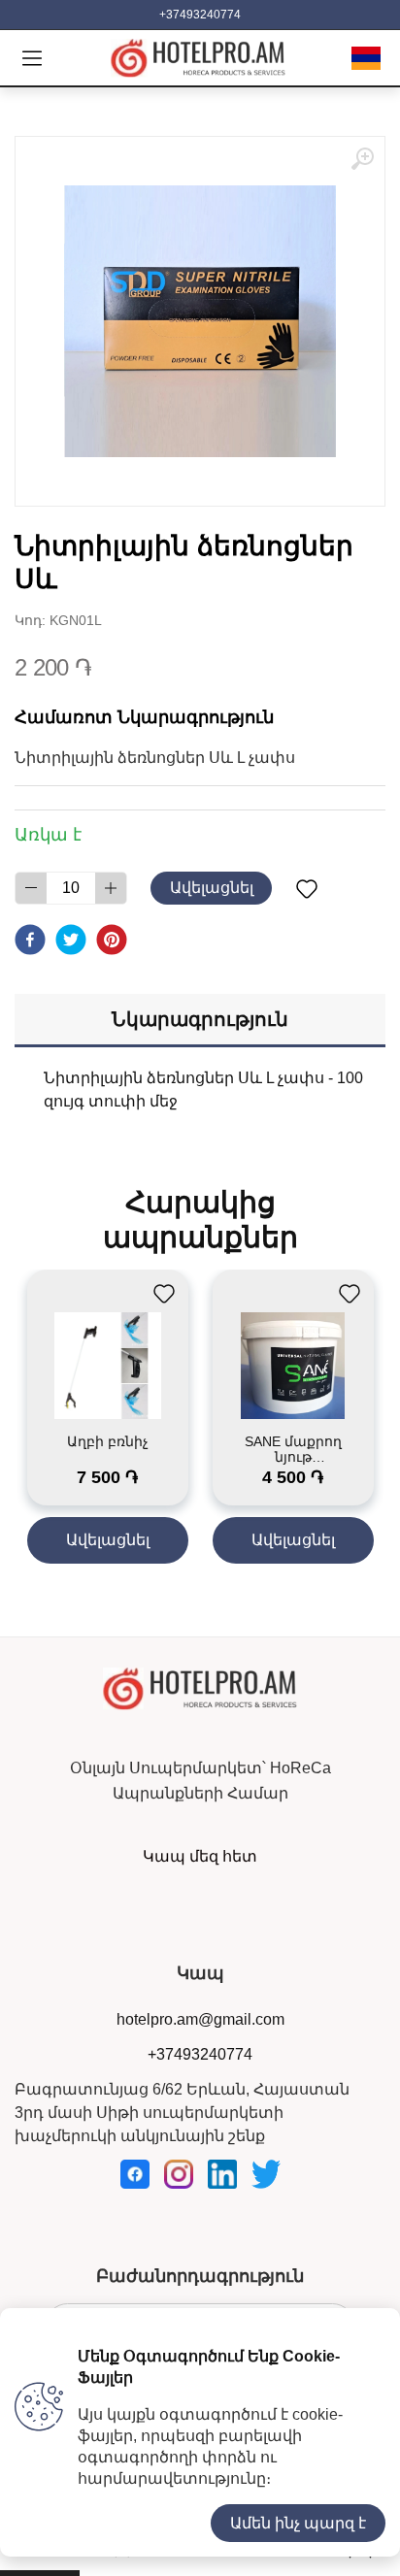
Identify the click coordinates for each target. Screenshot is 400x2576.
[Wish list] (306, 889)
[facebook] (30, 940)
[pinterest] (112, 940)
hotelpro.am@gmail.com (200, 2019)
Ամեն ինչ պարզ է (298, 2523)
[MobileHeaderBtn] (32, 58)
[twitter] (71, 940)
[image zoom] (362, 159)
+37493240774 (200, 15)
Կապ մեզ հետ (200, 1856)
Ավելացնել (212, 888)
